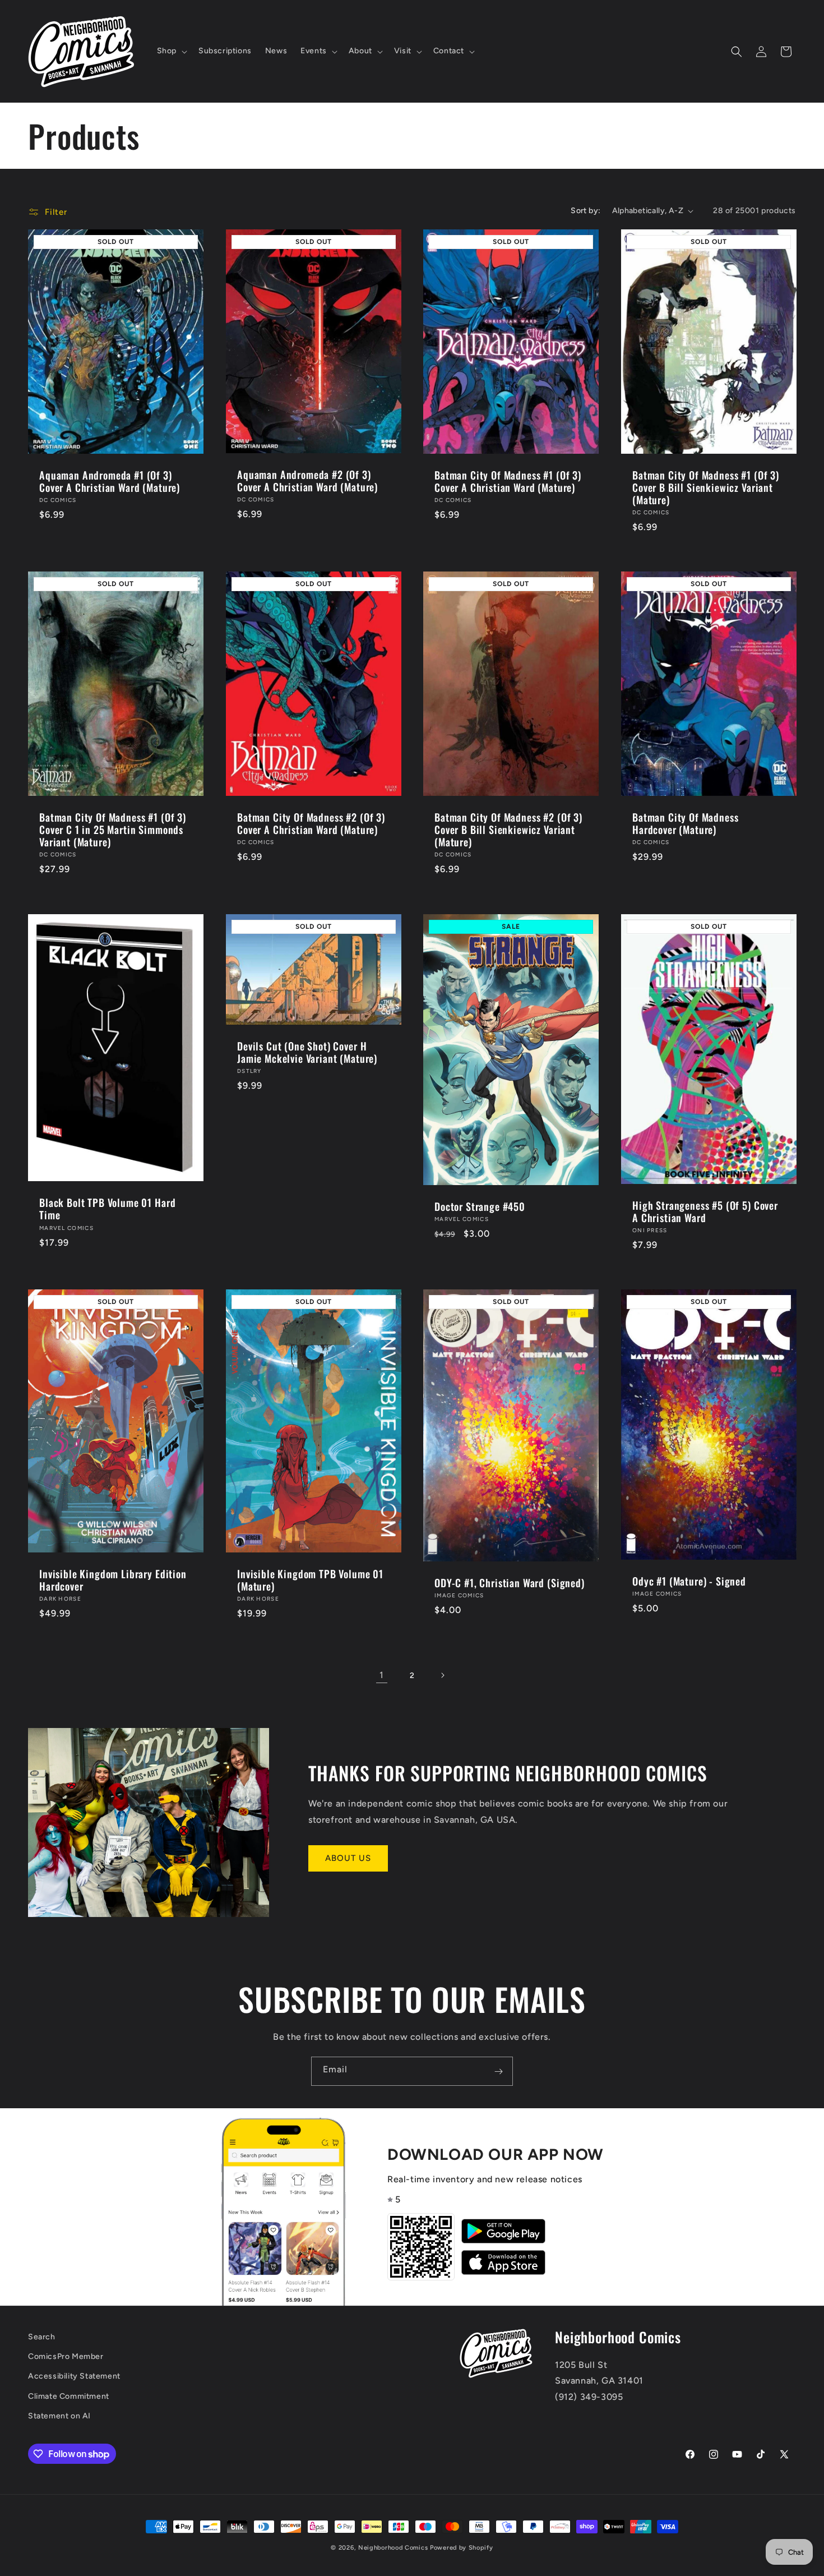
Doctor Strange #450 (480, 1206)
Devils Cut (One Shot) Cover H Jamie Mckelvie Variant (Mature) (307, 1052)
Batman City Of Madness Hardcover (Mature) (685, 824)
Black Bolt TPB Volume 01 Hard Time (107, 1209)
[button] (171, 51)
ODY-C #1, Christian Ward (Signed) (510, 1583)
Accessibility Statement (74, 2377)
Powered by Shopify (462, 2548)
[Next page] (442, 1675)
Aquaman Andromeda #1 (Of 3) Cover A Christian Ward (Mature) (110, 481)
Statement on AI (59, 2416)
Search (42, 2337)
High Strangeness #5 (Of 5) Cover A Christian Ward (705, 1211)
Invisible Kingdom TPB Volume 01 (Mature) (310, 1579)
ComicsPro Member (66, 2357)
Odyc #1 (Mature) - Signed (689, 1580)
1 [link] (382, 1675)
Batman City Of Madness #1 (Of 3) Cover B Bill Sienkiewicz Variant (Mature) (706, 487)
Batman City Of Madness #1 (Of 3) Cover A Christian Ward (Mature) (508, 481)
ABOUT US (348, 1858)
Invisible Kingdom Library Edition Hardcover (113, 1579)
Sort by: (585, 211)
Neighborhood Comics (393, 2548)
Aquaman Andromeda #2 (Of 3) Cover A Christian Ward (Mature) (307, 481)
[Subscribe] (498, 2071)
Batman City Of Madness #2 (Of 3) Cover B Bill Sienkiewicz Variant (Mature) (508, 830)
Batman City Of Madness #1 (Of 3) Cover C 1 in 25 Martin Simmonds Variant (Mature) (113, 830)
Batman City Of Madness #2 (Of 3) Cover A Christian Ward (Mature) (311, 824)
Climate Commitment (69, 2396)
